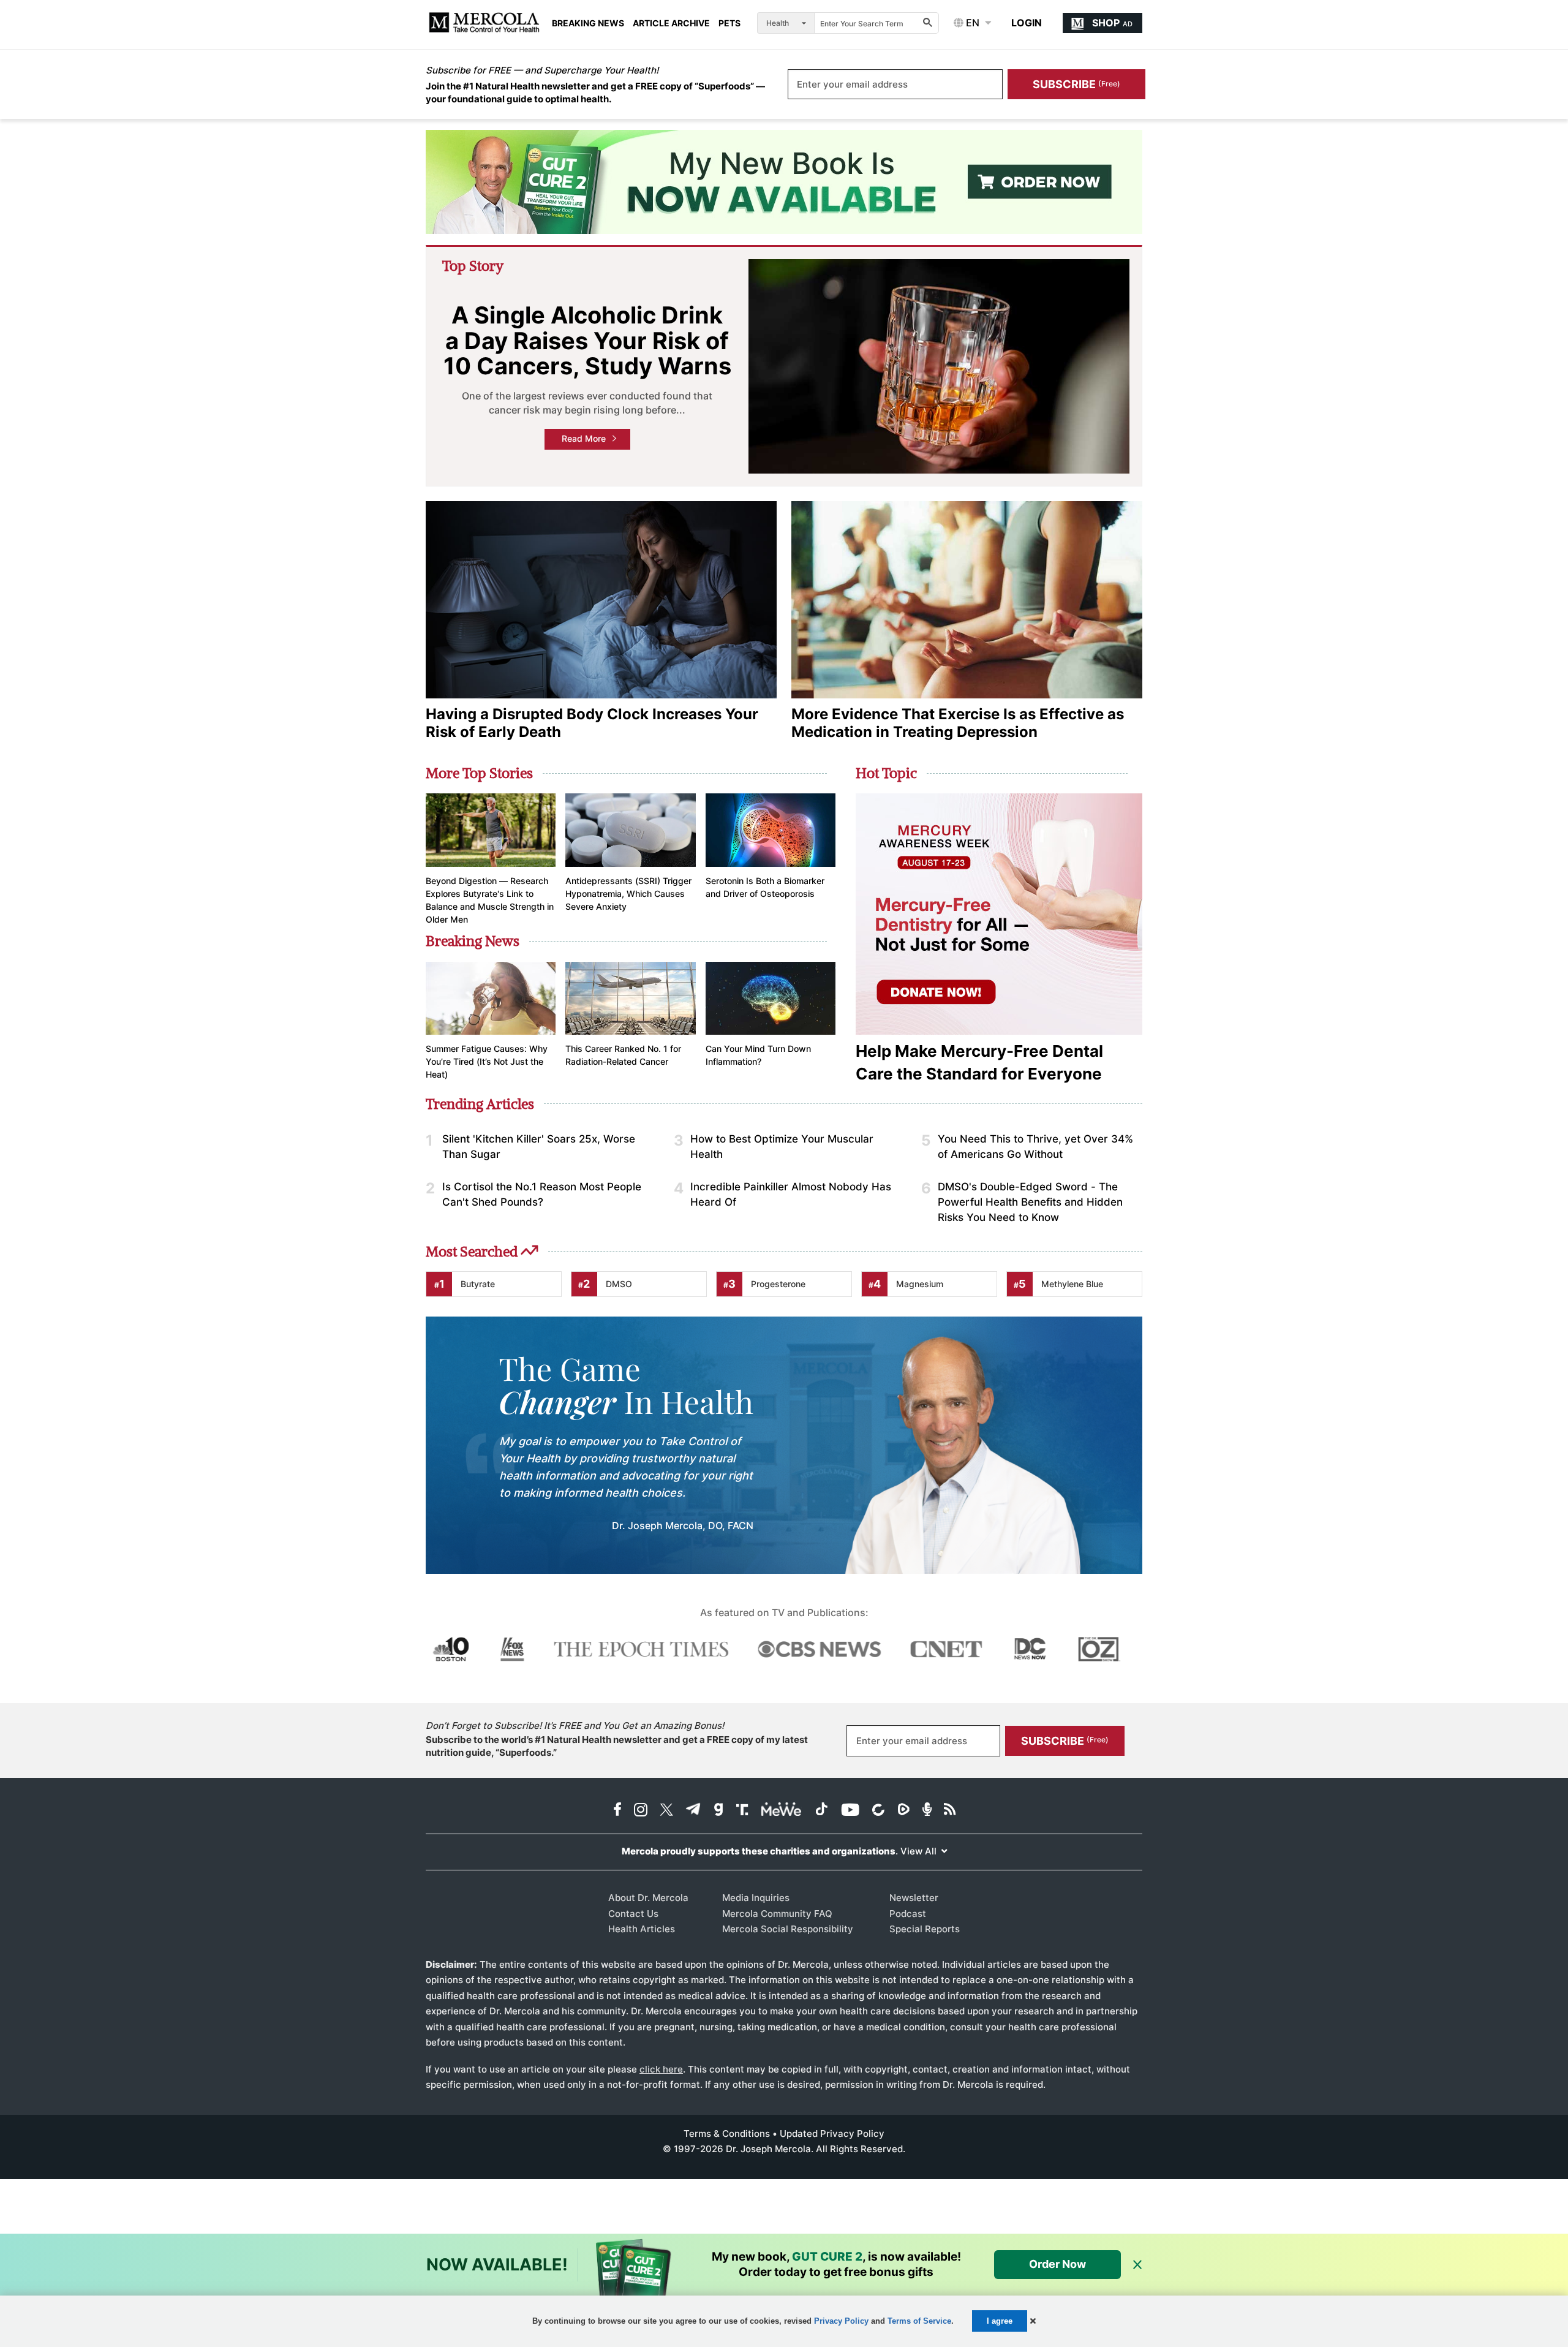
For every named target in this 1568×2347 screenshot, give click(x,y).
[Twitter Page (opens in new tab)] (666, 1811)
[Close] (1137, 2265)
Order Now (1057, 2264)
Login (1027, 23)
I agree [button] (1000, 2321)
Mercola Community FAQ (777, 1914)
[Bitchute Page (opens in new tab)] (878, 1811)
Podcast (908, 1914)
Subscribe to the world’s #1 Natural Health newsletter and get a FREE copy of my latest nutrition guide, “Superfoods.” (617, 1746)
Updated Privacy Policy (832, 2133)
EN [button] (971, 23)
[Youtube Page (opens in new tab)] (850, 1811)
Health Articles (642, 1929)
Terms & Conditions (727, 2133)
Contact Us (633, 1914)
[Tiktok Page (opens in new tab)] (821, 1811)
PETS (729, 23)
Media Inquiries (756, 1898)
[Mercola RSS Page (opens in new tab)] (950, 1811)
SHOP (1112, 23)
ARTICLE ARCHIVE (671, 23)
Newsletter (914, 1898)
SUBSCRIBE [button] (1076, 84)
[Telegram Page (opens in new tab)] (693, 1811)
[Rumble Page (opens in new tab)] (903, 1811)
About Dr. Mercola (648, 1898)
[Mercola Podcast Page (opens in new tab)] (927, 1811)
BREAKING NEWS (588, 23)
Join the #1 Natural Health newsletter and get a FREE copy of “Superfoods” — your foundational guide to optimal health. (595, 93)
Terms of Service (919, 2321)
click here (661, 2069)
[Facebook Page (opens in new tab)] (617, 1811)
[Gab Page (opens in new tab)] (718, 1811)
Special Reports (925, 1929)
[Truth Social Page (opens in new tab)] (742, 1811)
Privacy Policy (841, 2321)
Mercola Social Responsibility (788, 1929)
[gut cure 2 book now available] (784, 182)
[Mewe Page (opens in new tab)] (782, 1811)
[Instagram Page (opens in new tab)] (641, 1811)
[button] (1033, 2321)
